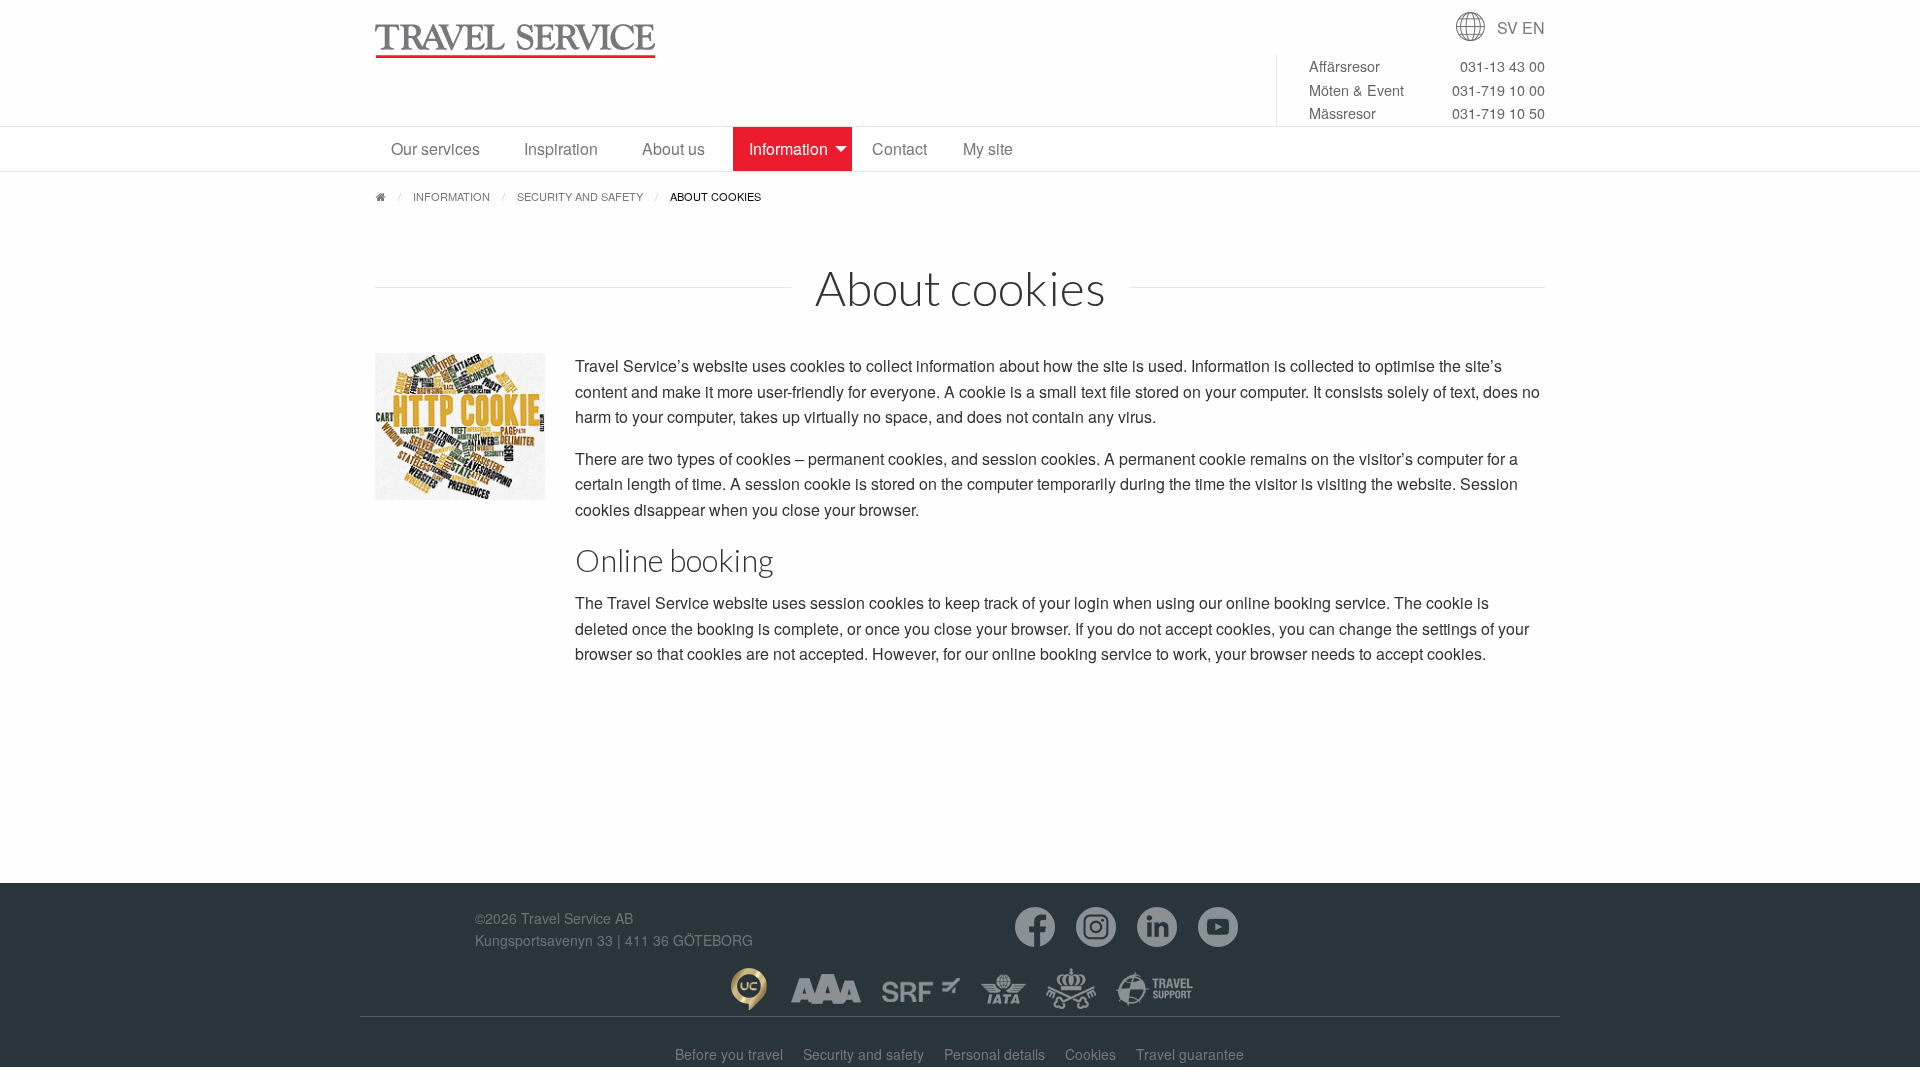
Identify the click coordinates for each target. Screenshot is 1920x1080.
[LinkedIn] (1157, 927)
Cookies (1090, 1054)
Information (451, 196)
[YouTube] (1218, 927)
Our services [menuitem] (435, 148)
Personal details (994, 1054)
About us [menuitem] (673, 148)
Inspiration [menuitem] (561, 148)
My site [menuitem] (988, 148)
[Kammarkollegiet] (1071, 989)
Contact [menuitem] (899, 148)
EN (1533, 27)
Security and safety (580, 196)
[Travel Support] (1155, 989)
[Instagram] (1096, 927)
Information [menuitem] (788, 148)
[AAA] (826, 989)
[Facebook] (1035, 927)
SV (1507, 27)
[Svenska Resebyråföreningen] (921, 989)
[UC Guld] (748, 989)
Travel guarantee (1190, 1054)
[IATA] (1003, 989)
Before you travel (729, 1054)
